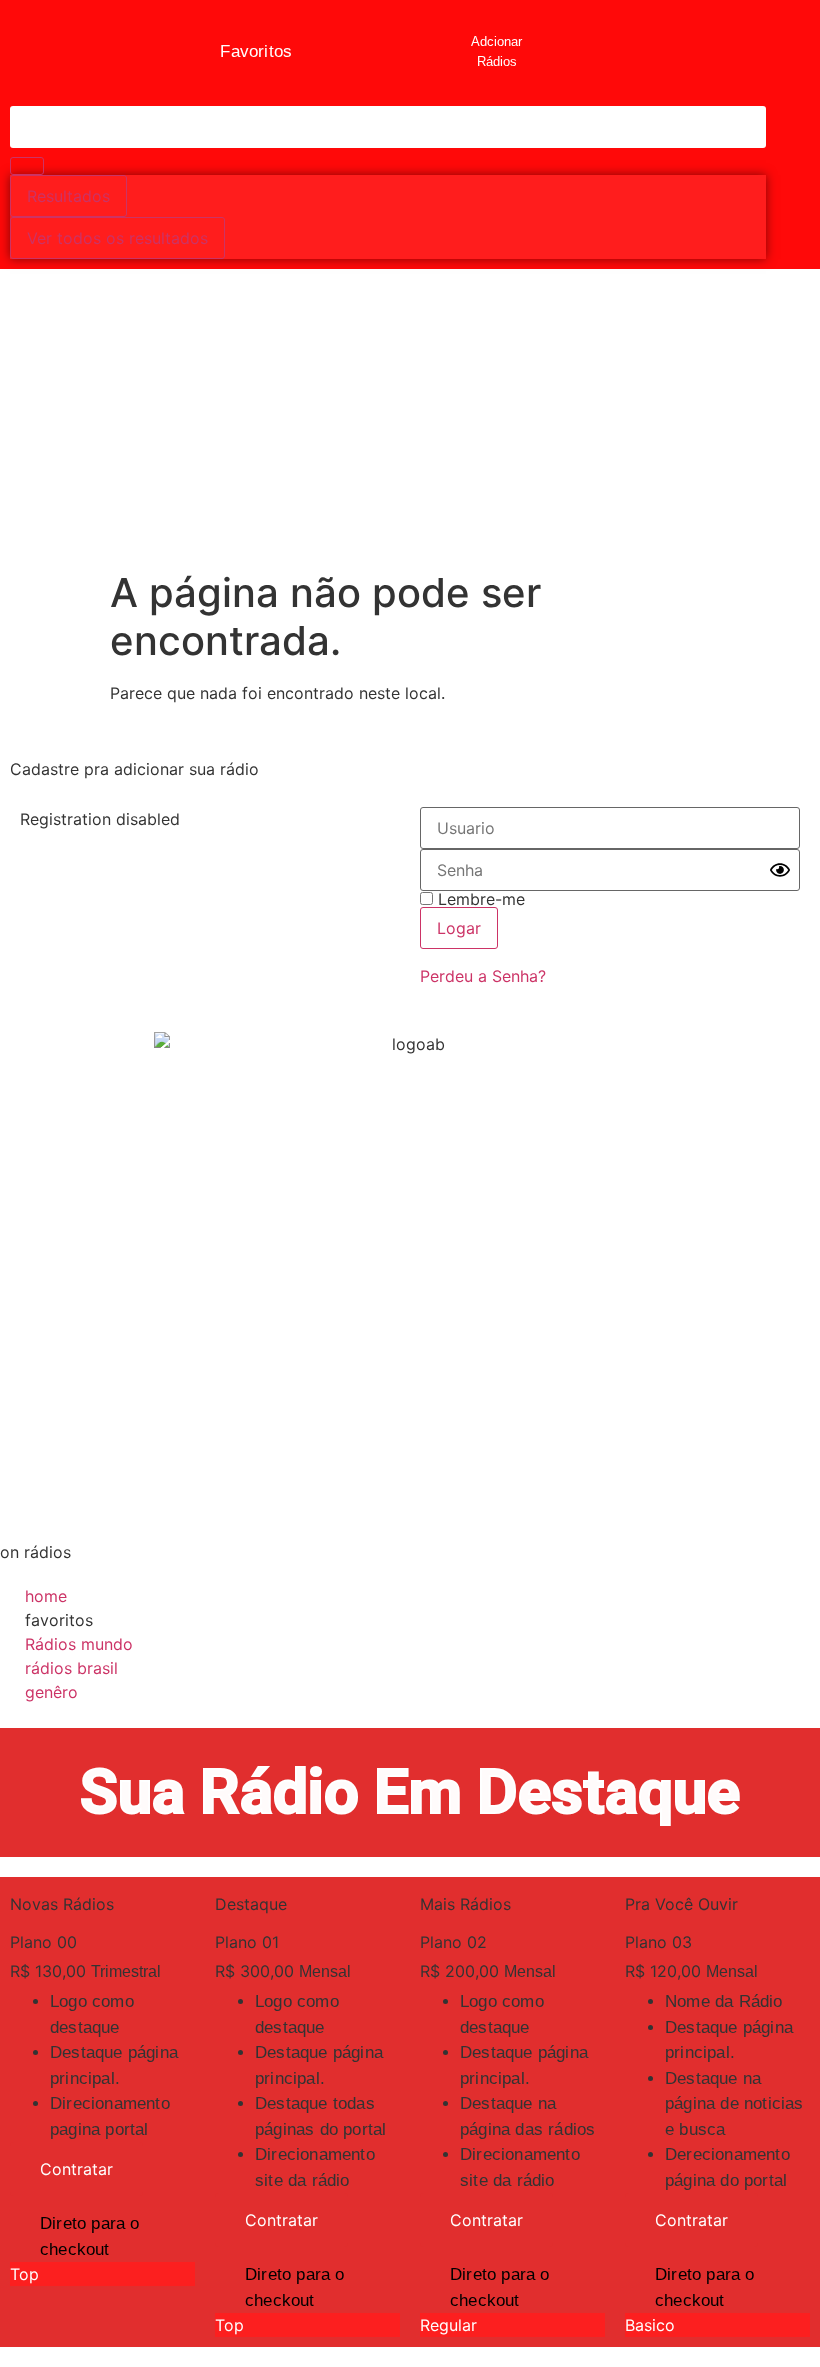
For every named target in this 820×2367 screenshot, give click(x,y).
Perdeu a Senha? (483, 976)
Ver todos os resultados (117, 238)
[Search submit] (27, 166)
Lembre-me (479, 899)
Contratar (76, 2169)
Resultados (68, 196)
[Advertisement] (410, 419)
